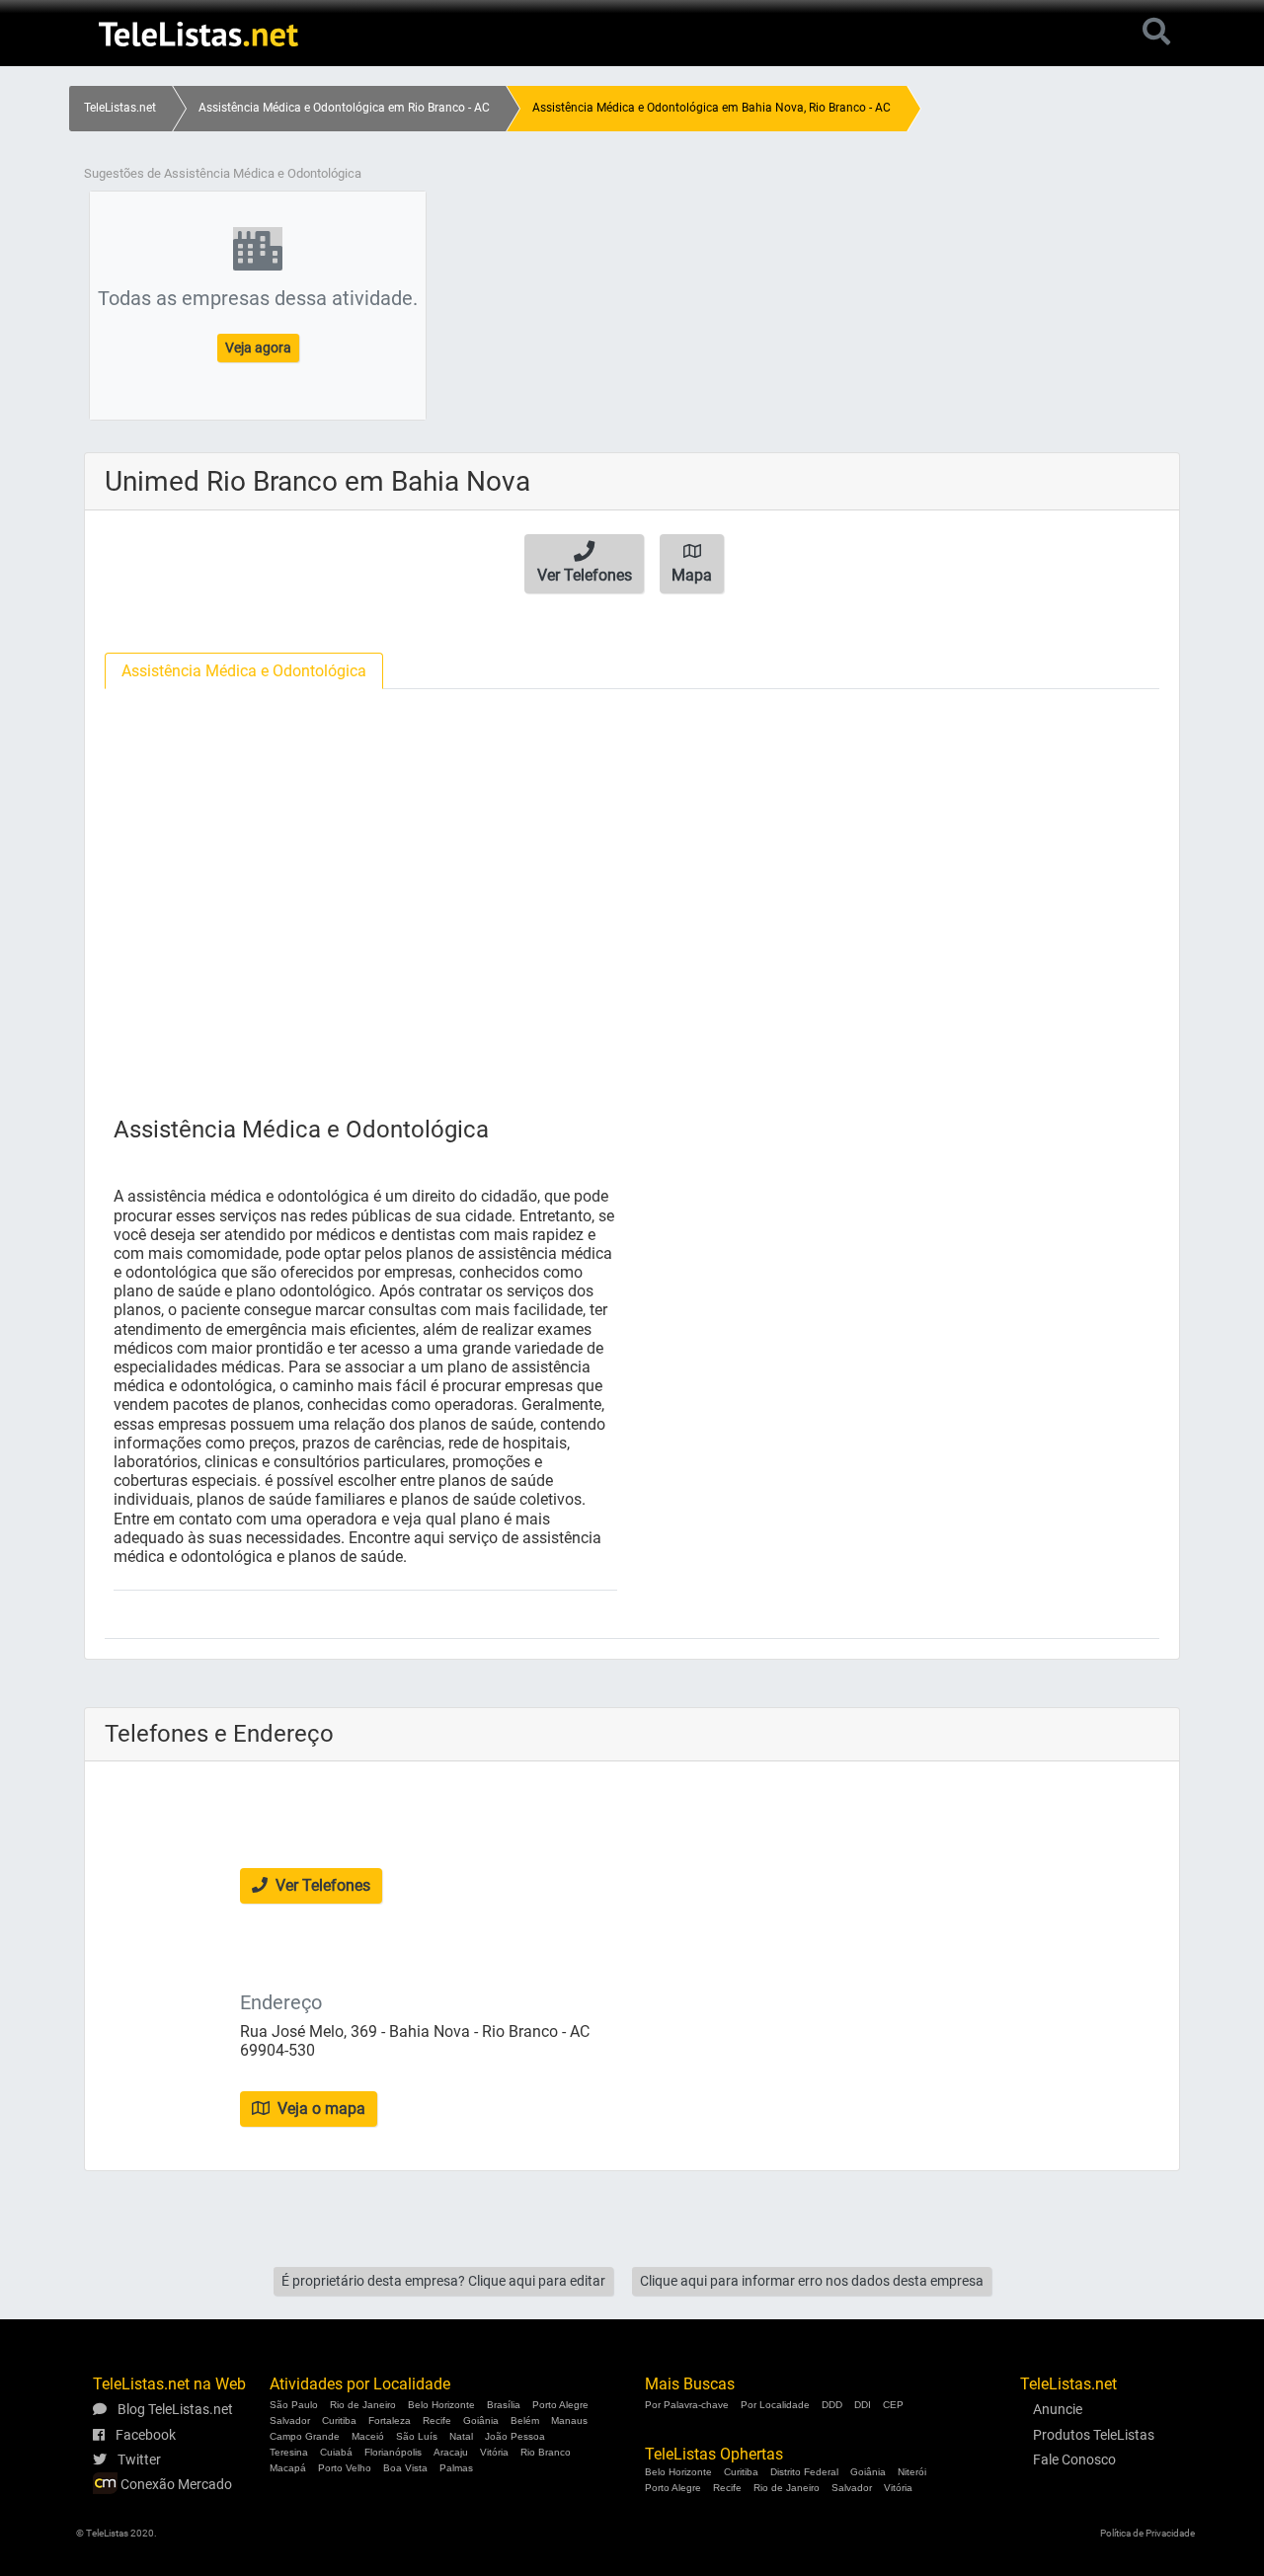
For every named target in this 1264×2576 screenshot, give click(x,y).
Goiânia (481, 2420)
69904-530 (277, 2050)
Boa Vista (405, 2468)
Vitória (494, 2452)
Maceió (368, 2436)
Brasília (504, 2405)
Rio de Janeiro (363, 2405)
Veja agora (258, 348)
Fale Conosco (1074, 2459)
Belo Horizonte (441, 2405)
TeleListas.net (120, 108)
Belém (525, 2420)
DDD (832, 2405)
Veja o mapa (319, 2108)
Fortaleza (390, 2420)
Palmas (456, 2468)
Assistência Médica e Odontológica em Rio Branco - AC (344, 108)
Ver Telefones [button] (321, 1885)
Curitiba (339, 2420)
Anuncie (1058, 2409)
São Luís (417, 2436)
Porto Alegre (560, 2405)
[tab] (244, 671)
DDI (863, 2405)
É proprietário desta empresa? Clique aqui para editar (443, 2281)
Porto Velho (345, 2468)
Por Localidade (775, 2405)
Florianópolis (393, 2452)
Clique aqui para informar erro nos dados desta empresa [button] (812, 2281)
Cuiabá (336, 2452)
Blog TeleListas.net (174, 2409)
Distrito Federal (804, 2472)
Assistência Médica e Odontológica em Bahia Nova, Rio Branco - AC (711, 108)
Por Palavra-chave (687, 2405)
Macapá (288, 2468)
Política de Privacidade (1147, 2533)
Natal (461, 2436)
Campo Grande (305, 2436)
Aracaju (451, 2452)
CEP (893, 2405)
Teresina (289, 2452)
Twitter (138, 2459)
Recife (437, 2420)
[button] (584, 564)
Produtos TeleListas (1094, 2435)
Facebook (144, 2435)
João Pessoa (515, 2436)
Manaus (569, 2420)
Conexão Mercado (175, 2484)
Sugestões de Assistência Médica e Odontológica (223, 173)
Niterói (912, 2472)
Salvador (290, 2420)
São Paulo (294, 2405)
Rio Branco (546, 2452)
